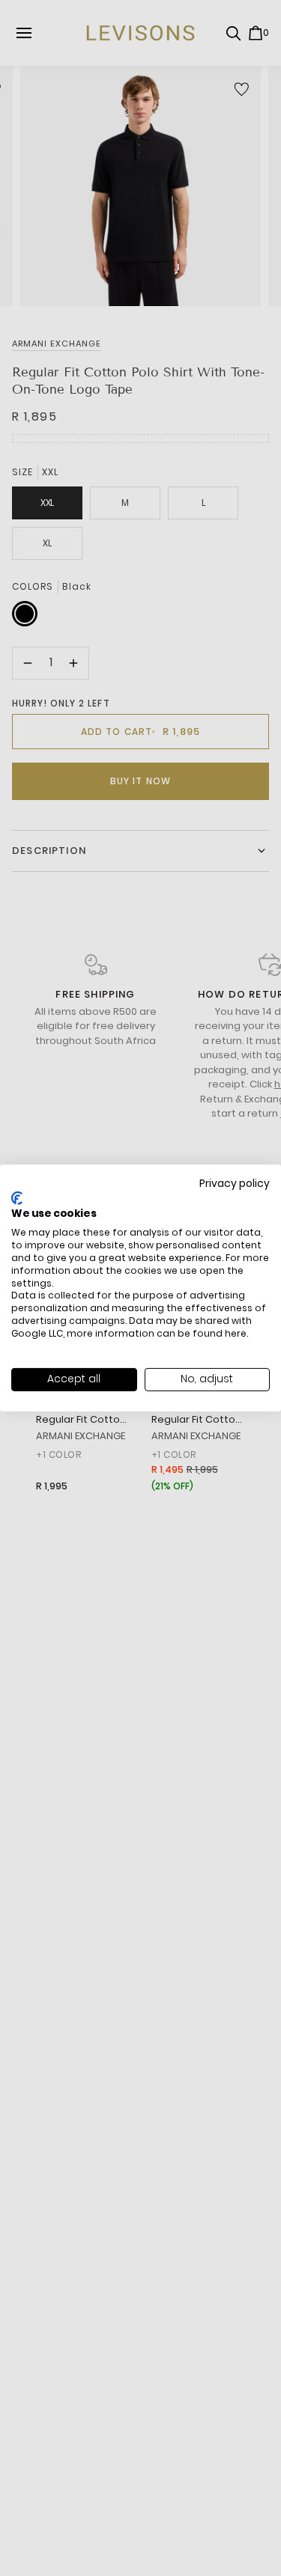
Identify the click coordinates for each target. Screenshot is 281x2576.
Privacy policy (235, 1184)
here (236, 1333)
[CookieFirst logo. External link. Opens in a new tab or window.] (17, 1198)
